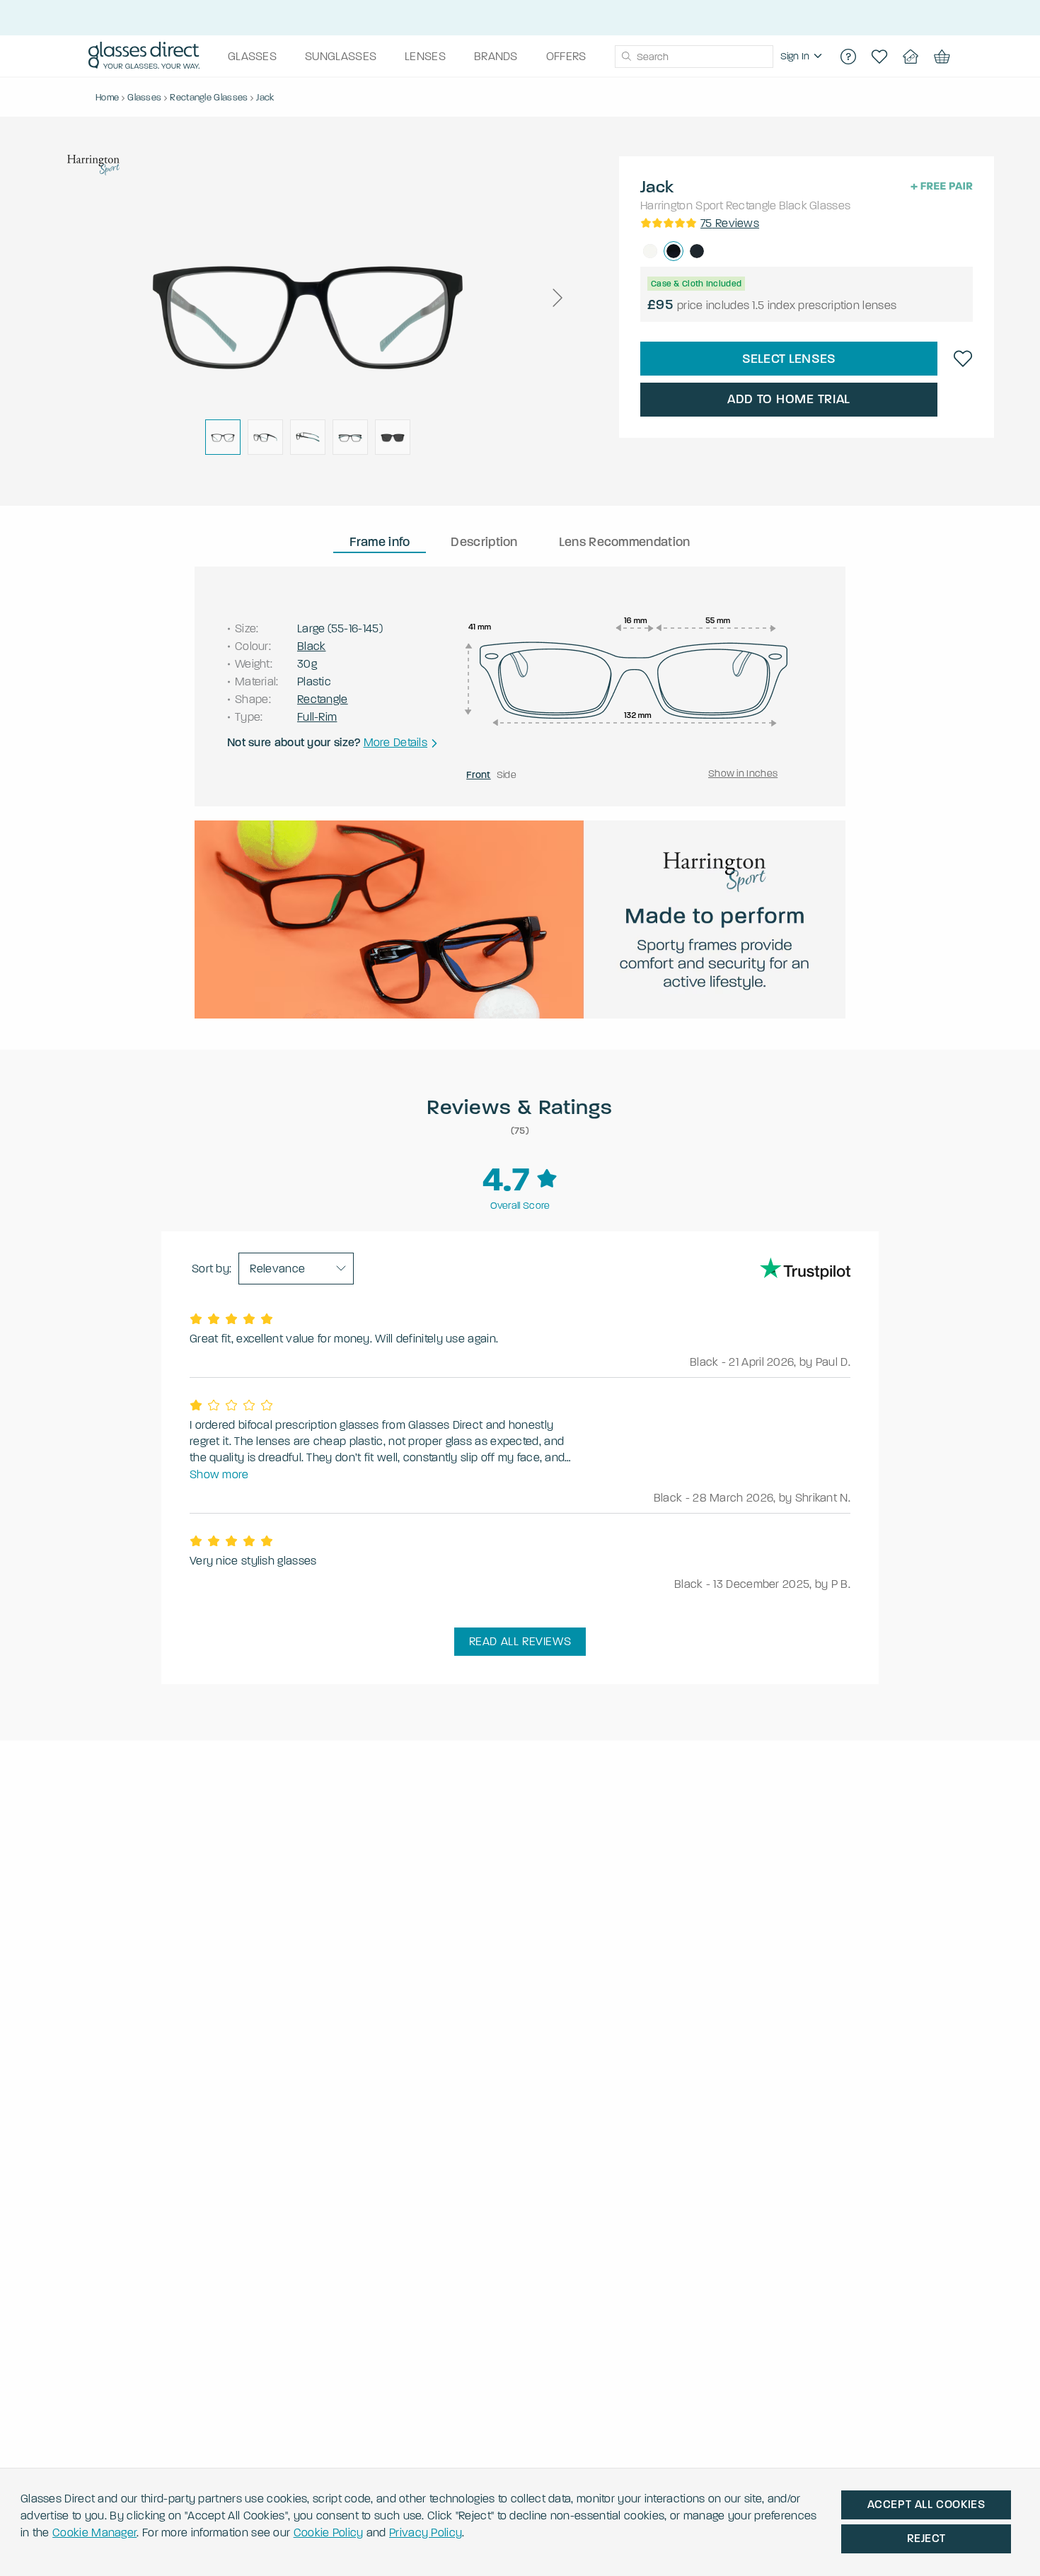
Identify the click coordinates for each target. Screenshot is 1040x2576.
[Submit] (626, 57)
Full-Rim (317, 717)
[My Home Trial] (911, 57)
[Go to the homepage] (144, 57)
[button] (557, 298)
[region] (803, 57)
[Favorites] (879, 57)
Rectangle (751, 205)
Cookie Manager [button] (94, 2533)
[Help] (848, 57)
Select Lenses (789, 359)
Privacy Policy (426, 2533)
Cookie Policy (329, 2533)
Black (793, 205)
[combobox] (694, 57)
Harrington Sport (682, 205)
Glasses (830, 205)
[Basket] (942, 57)
